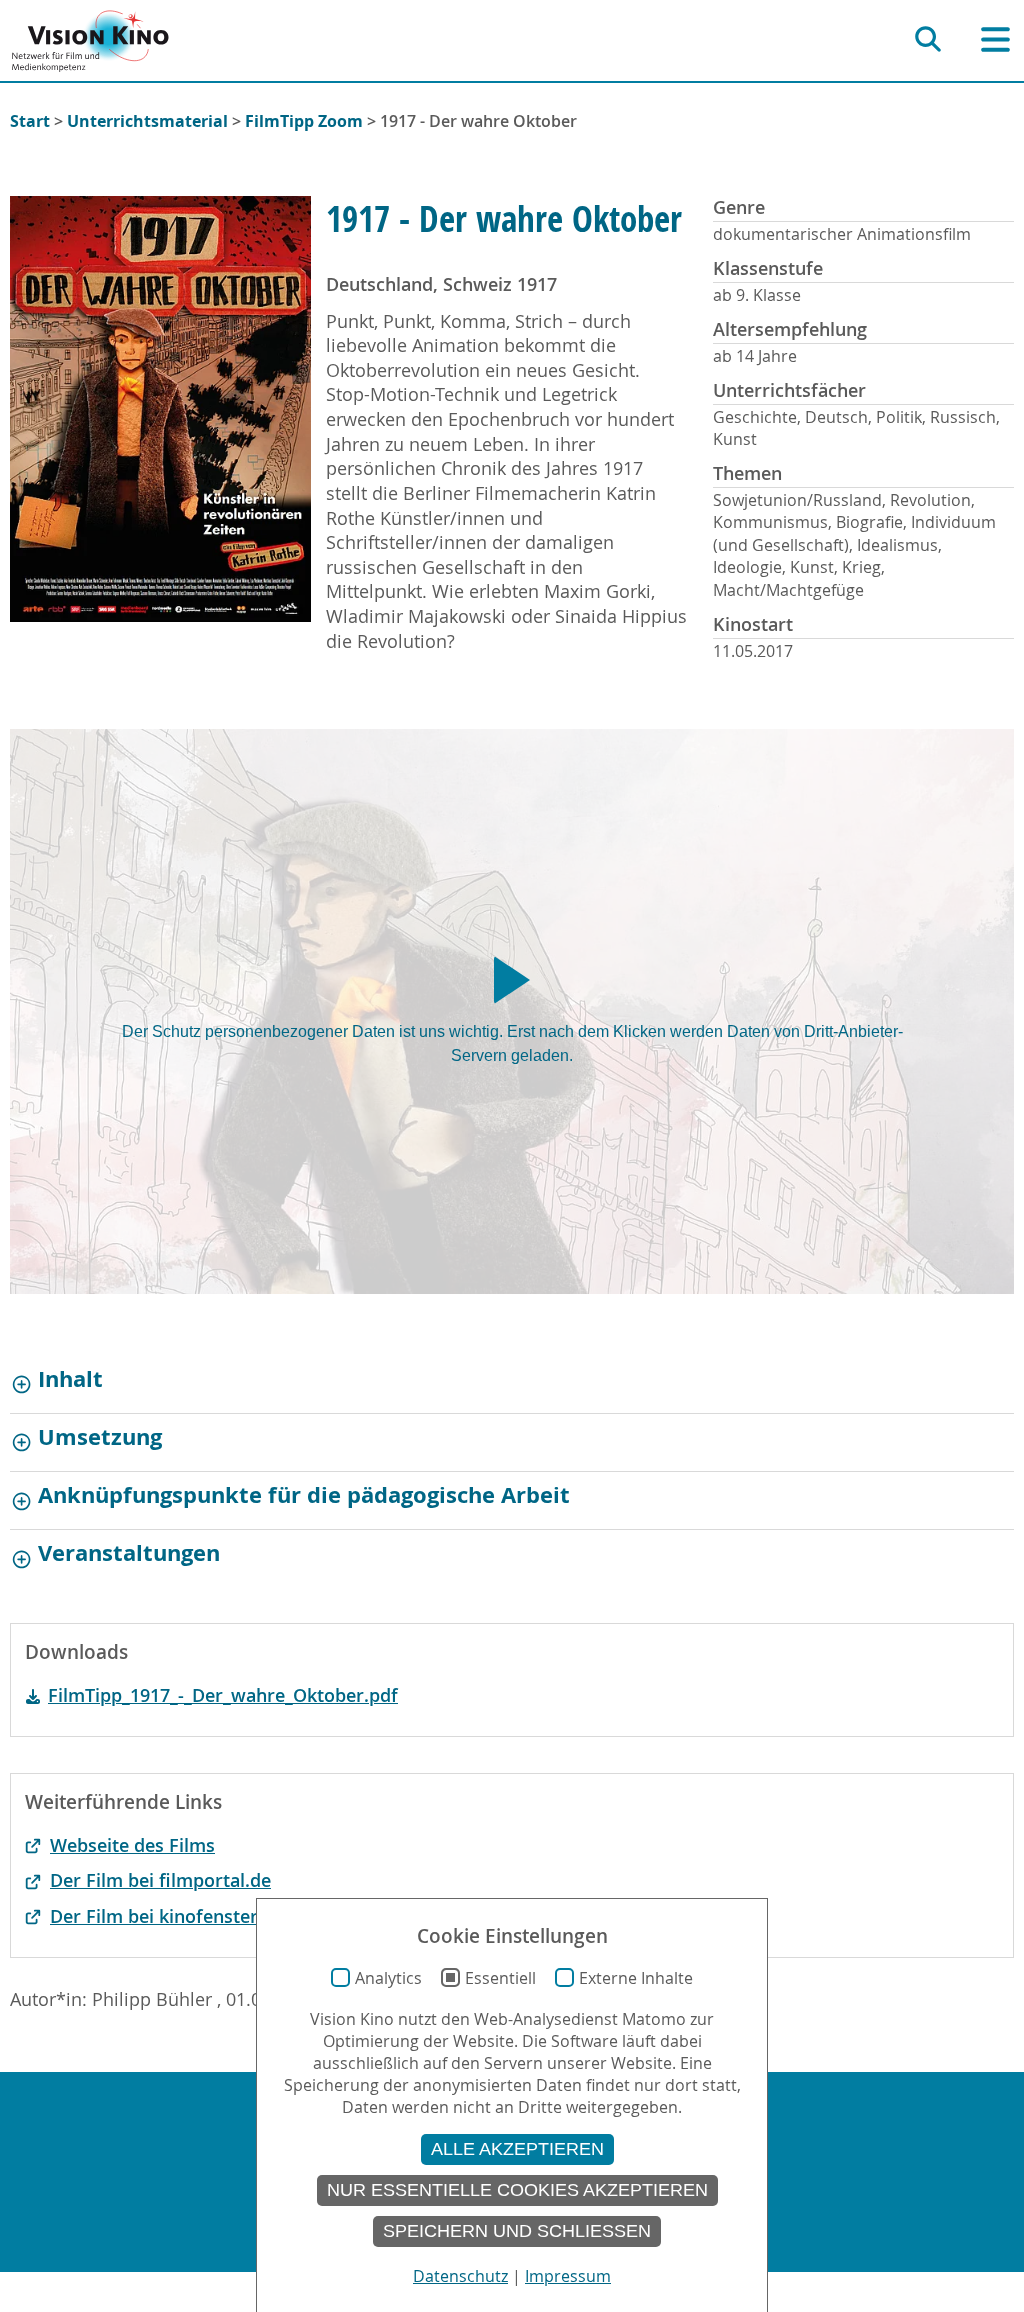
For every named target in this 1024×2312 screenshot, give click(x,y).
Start (30, 121)
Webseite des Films (132, 1845)
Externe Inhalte (636, 1978)
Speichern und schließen (517, 2231)
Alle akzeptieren (517, 2149)
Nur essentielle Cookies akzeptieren (517, 2190)
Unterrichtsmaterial (147, 121)
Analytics (388, 1978)
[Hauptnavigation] (995, 39)
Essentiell (500, 1978)
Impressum (568, 2276)
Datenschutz (460, 2276)
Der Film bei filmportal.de (160, 1880)
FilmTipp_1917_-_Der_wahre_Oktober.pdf (223, 1695)
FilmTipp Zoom (304, 121)
